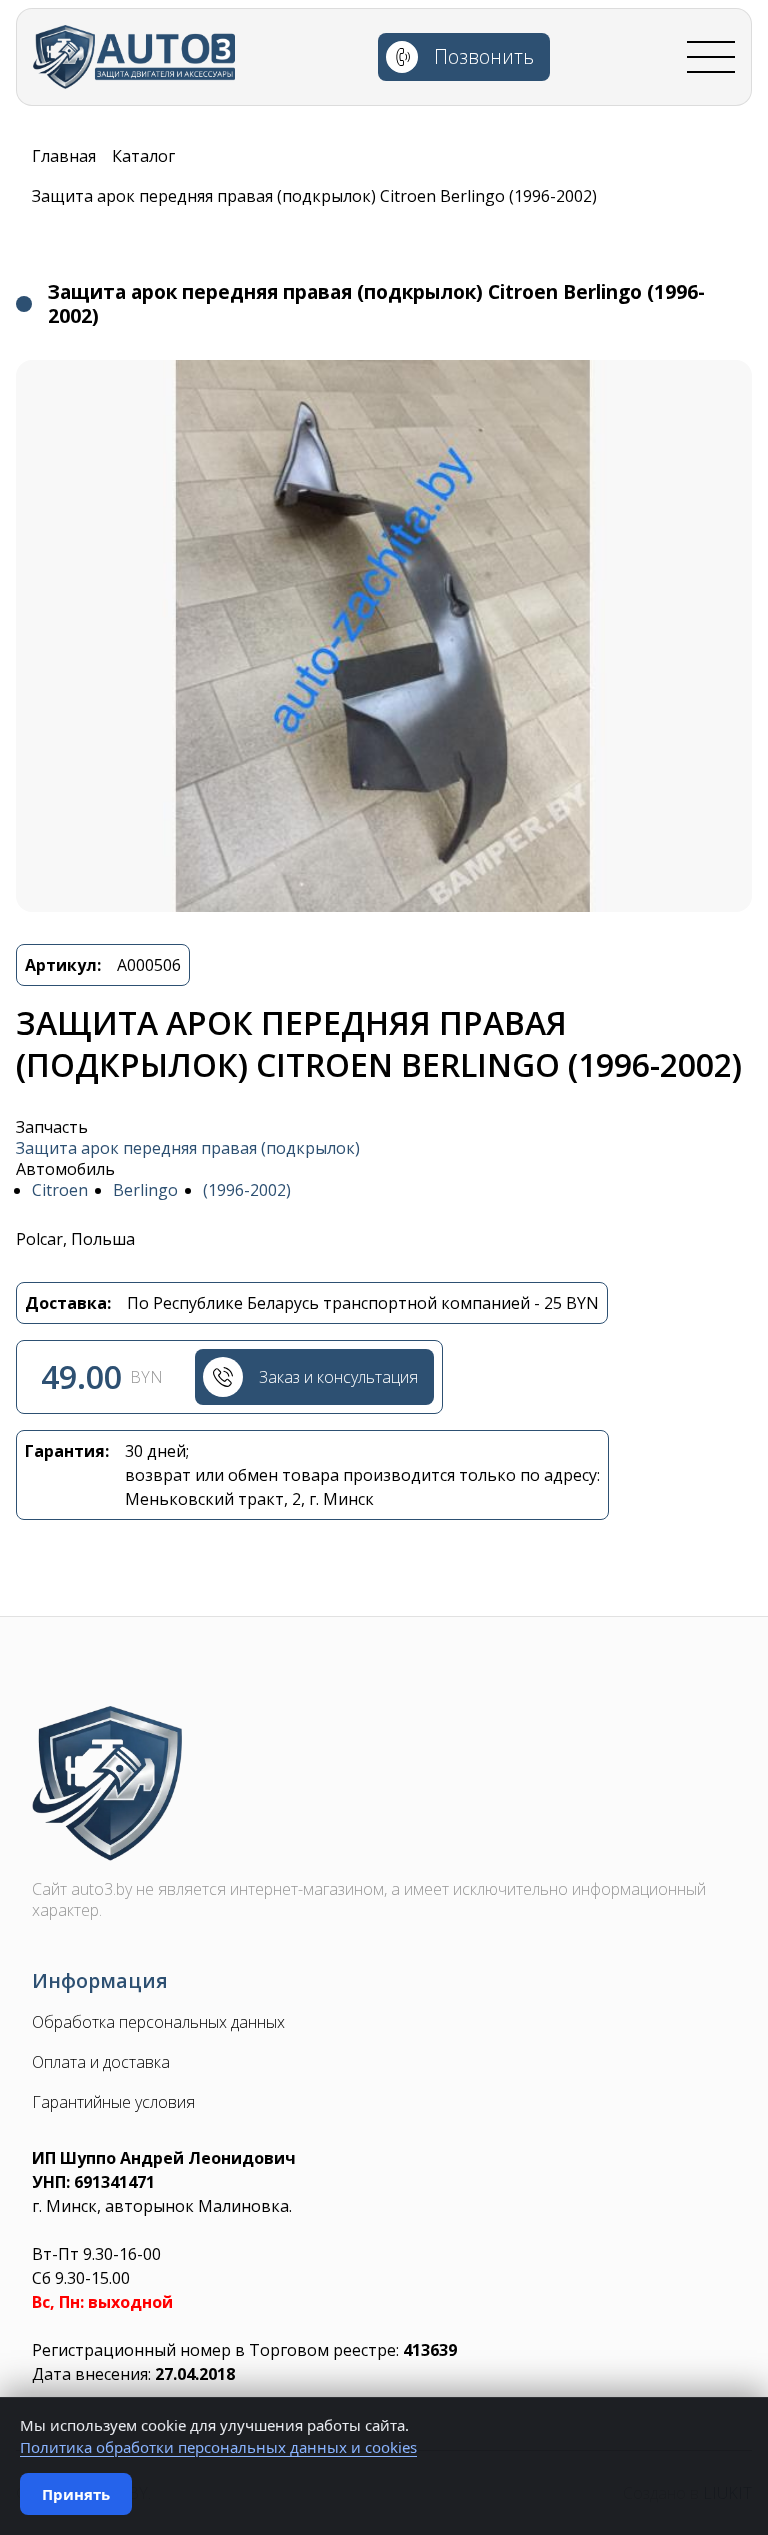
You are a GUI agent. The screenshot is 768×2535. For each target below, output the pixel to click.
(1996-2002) (247, 1190)
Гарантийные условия (113, 2102)
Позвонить (484, 56)
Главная (64, 156)
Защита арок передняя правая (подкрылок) (188, 1148)
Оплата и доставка (101, 2062)
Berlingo (145, 1190)
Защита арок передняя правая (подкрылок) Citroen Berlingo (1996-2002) (314, 196)
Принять (76, 2494)
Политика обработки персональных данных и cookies (218, 2447)
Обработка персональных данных (158, 2022)
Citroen (60, 1190)
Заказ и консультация (338, 1377)
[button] (384, 636)
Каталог (143, 156)
